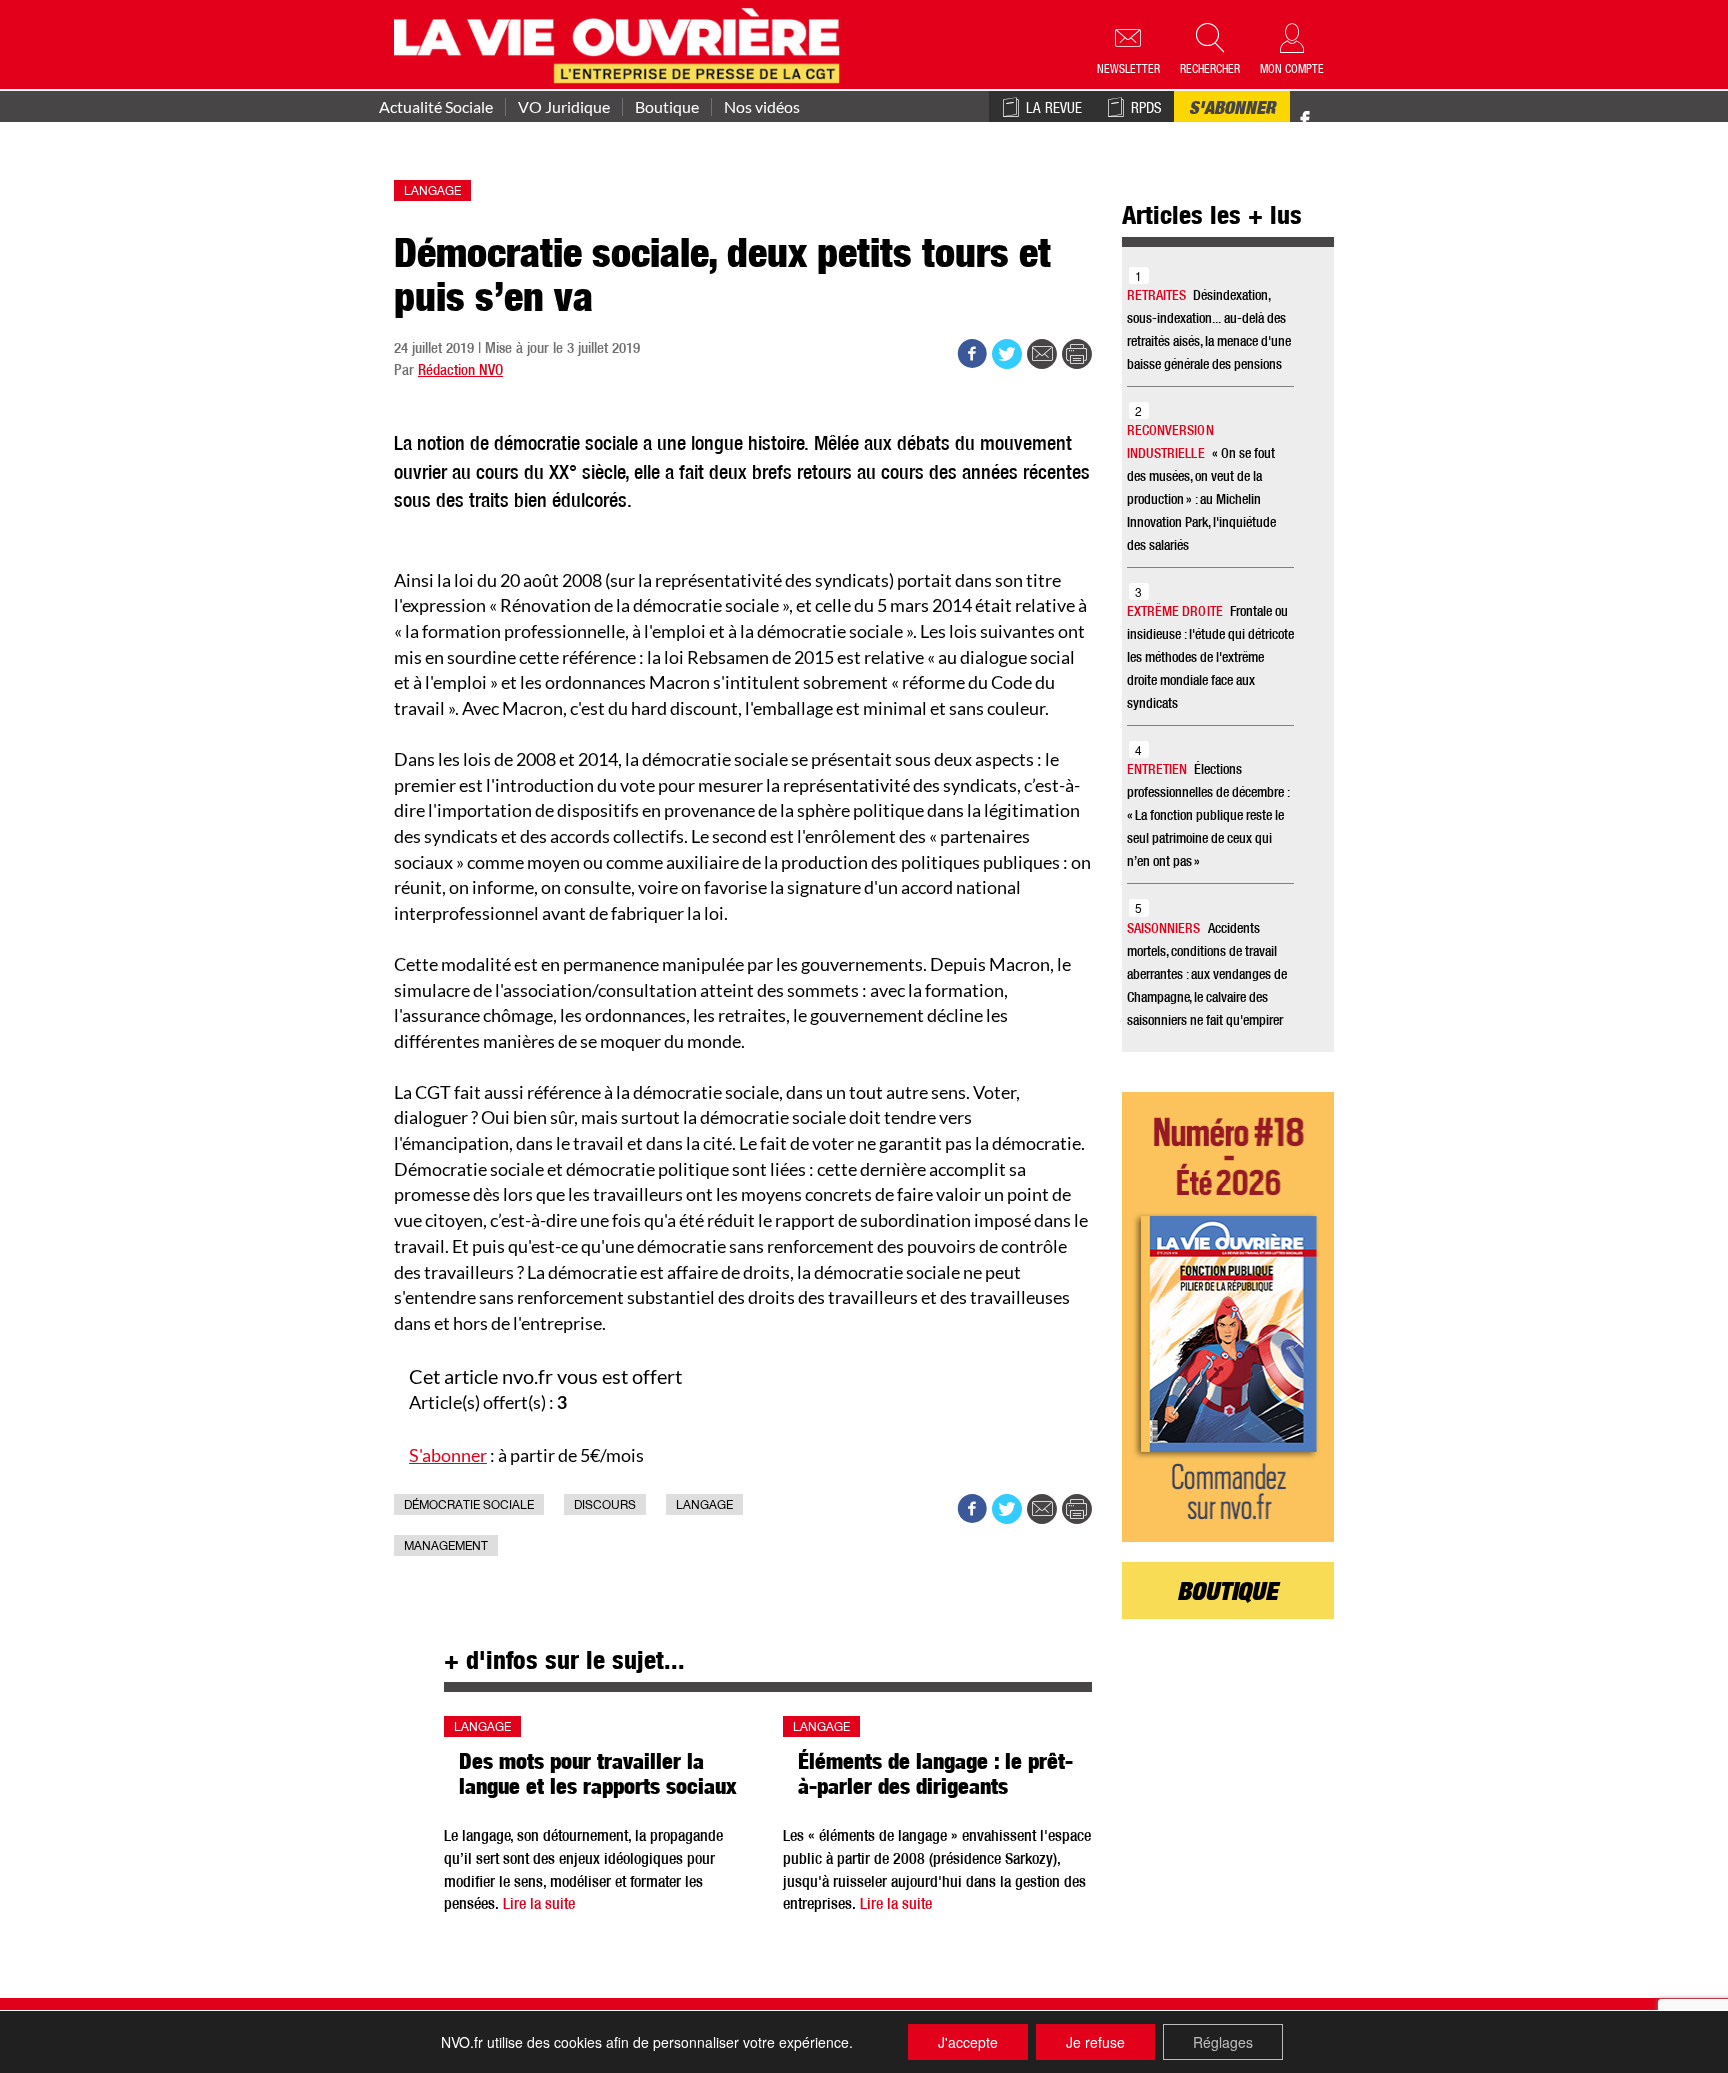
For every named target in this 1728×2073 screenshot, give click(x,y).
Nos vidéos (762, 107)
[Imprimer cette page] (1077, 354)
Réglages (1223, 2042)
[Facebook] (1305, 120)
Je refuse (1095, 2042)
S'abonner (1232, 110)
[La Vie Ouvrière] (621, 43)
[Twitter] (1326, 109)
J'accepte (968, 2042)
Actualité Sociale (436, 107)
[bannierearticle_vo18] (1228, 1317)
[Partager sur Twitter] (1007, 354)
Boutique (667, 107)
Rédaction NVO (460, 371)
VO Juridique (564, 107)
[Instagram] (1340, 120)
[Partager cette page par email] (1042, 354)
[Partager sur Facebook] (972, 354)
